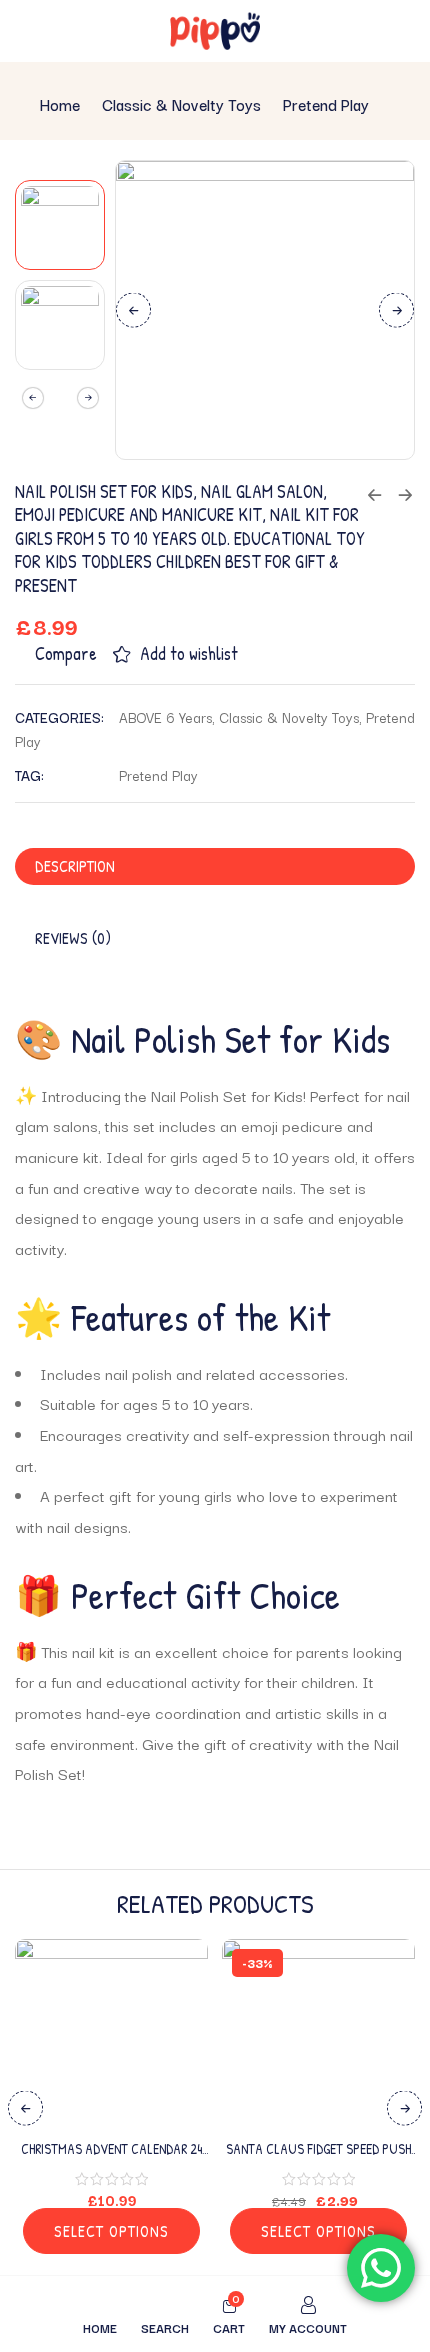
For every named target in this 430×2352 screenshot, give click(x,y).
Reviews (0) (73, 938)
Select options (111, 2231)
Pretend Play (326, 104)
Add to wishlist (189, 653)
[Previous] (133, 309)
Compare (66, 653)
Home (60, 104)
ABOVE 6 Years (165, 717)
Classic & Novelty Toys (181, 104)
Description (75, 866)
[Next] (396, 309)
